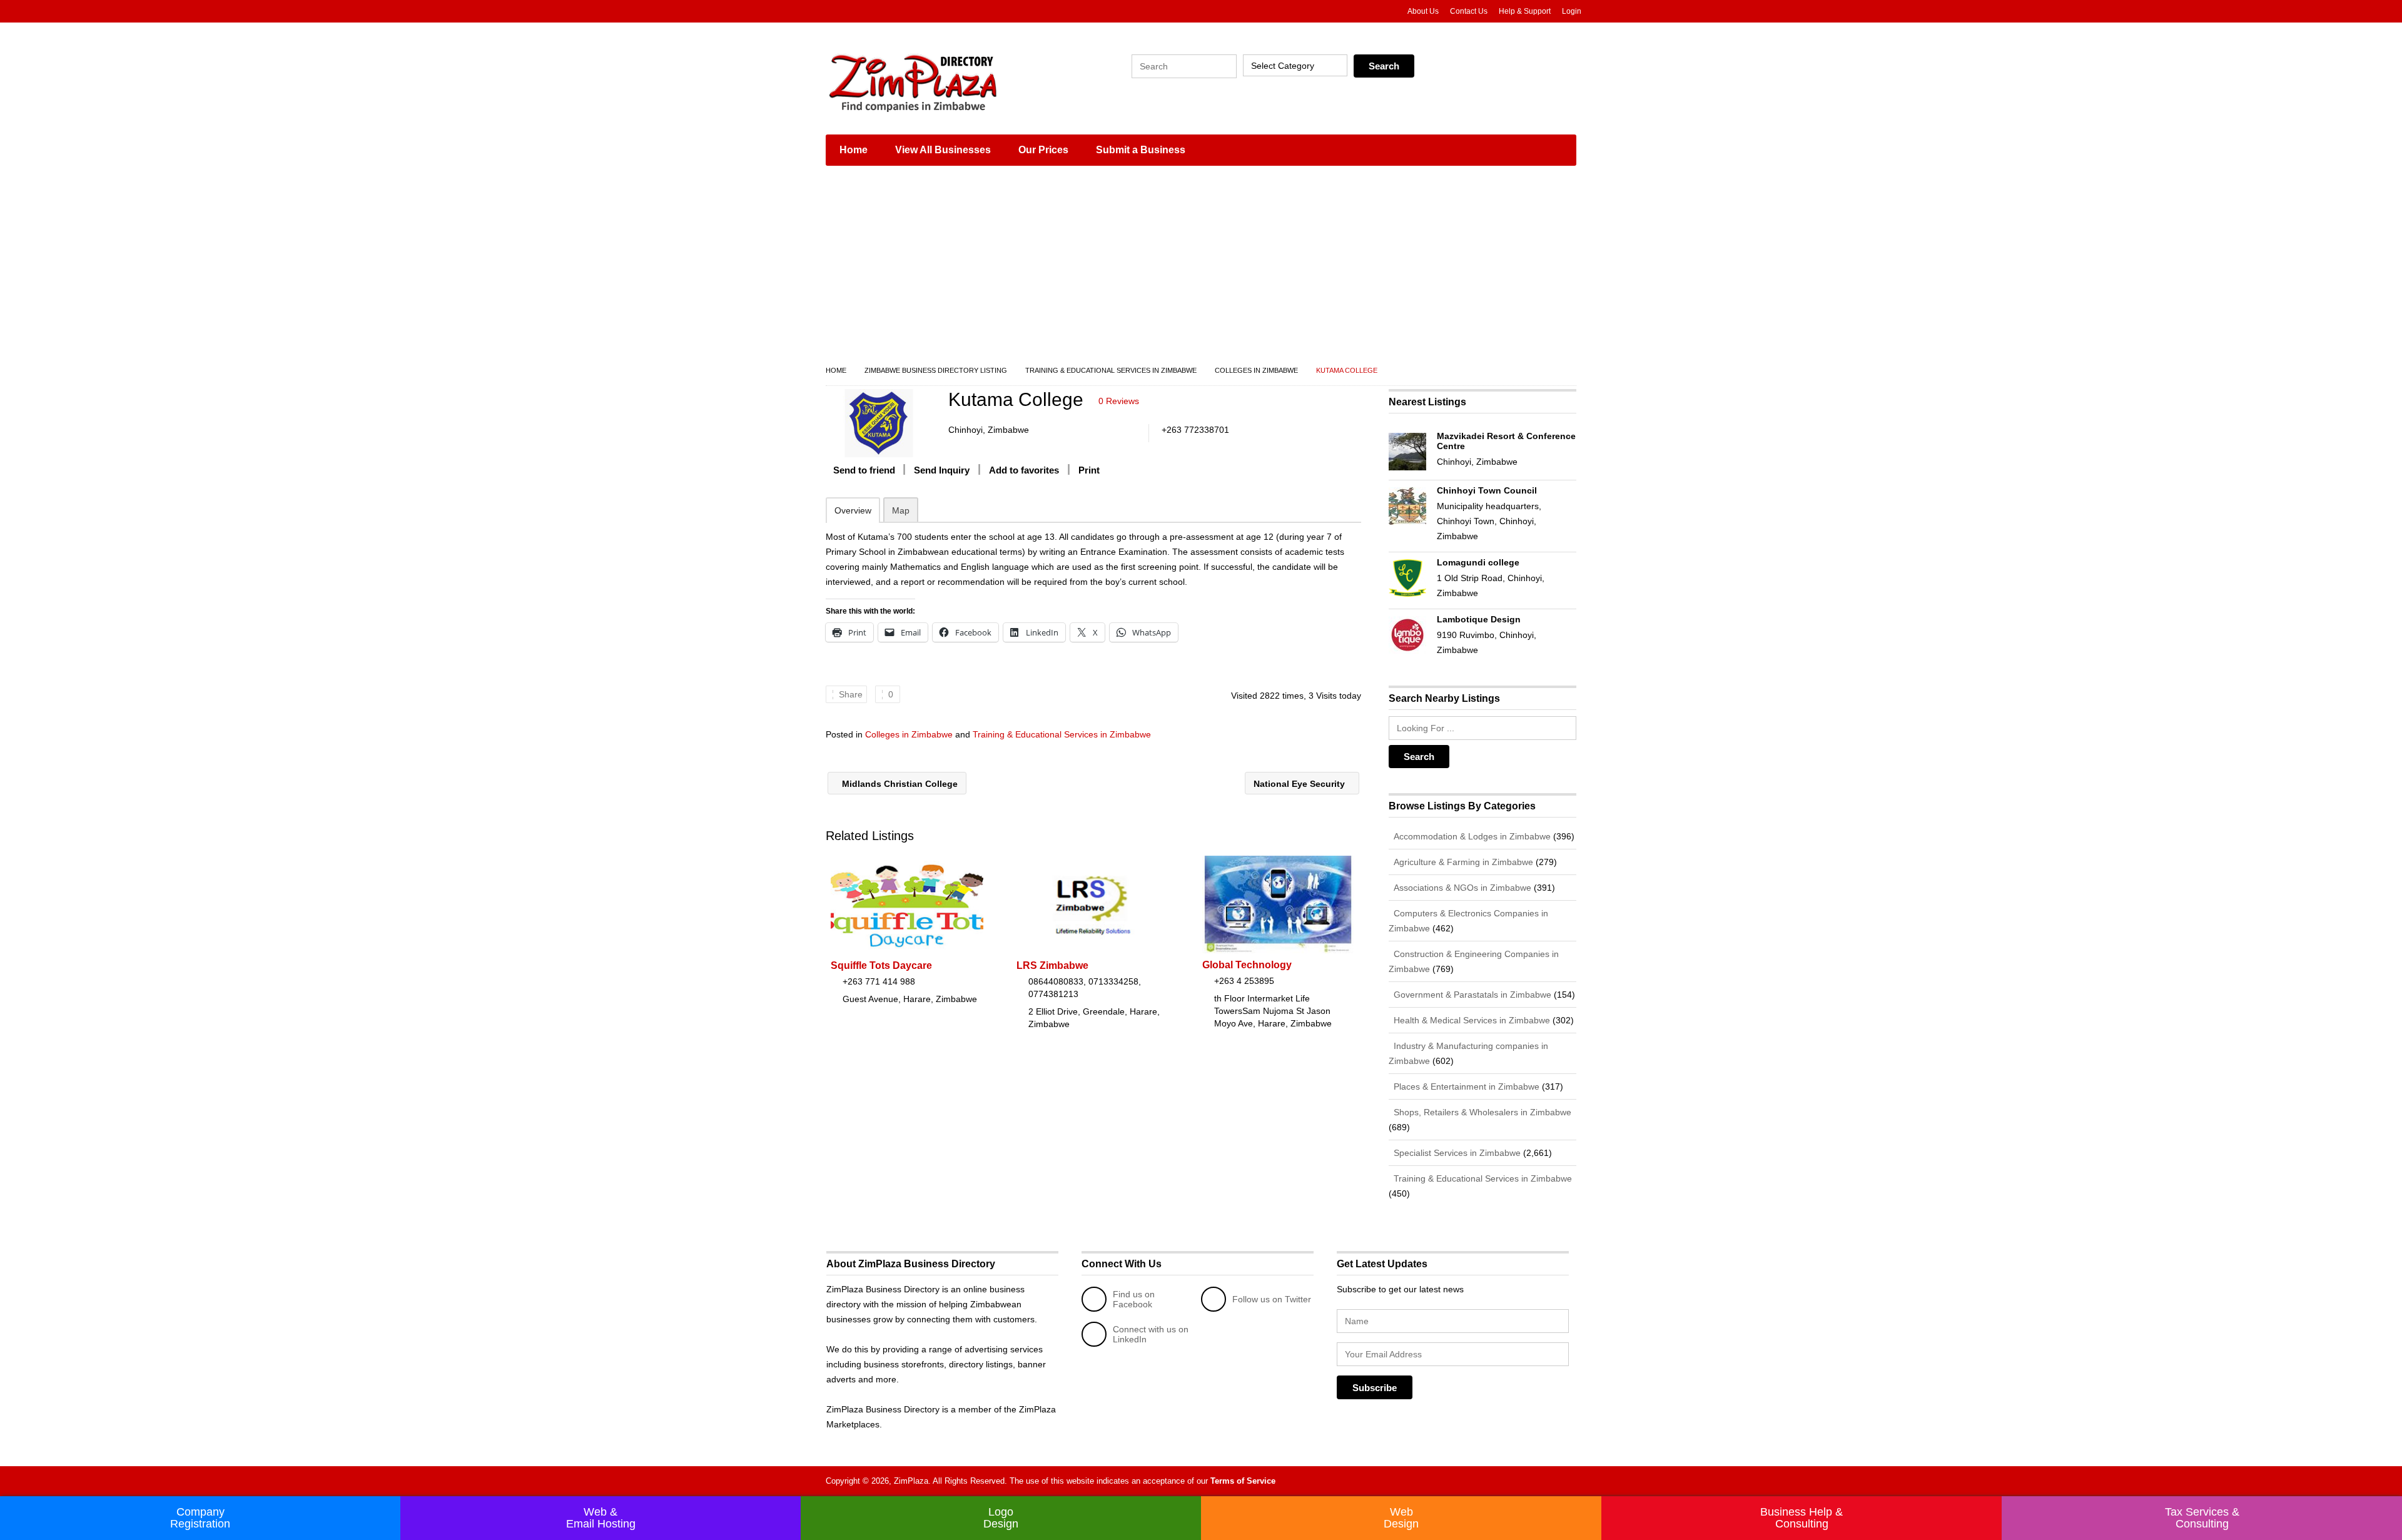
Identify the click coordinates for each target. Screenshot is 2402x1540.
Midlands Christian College (899, 784)
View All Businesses (943, 150)
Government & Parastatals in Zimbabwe (1471, 995)
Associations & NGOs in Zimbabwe (1461, 888)
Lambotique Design (1479, 619)
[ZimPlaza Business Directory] (945, 81)
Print (1089, 470)
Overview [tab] (853, 510)
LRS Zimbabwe (1052, 965)
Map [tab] (901, 510)
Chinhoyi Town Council (1487, 490)
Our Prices (1043, 150)
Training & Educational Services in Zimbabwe (1111, 370)
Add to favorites (1024, 470)
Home (854, 150)
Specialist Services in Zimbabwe (1456, 1153)
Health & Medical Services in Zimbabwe (1471, 1020)
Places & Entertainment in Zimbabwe (1465, 1087)
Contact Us (1469, 11)
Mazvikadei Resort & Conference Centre (1506, 441)
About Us (1423, 11)
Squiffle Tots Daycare (881, 965)
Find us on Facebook (1134, 1299)
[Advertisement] (1201, 269)
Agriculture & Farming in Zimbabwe (1462, 862)
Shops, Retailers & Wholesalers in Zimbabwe (1481, 1112)
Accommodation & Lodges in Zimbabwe (1471, 836)
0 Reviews (1119, 401)
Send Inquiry (942, 470)
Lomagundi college (1478, 562)
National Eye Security (1300, 784)
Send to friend (864, 470)
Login (1572, 11)
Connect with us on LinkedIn (1151, 1334)
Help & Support (1525, 11)
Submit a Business (1141, 150)
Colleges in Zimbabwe (1256, 370)
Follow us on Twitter (1272, 1299)
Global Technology (1247, 965)
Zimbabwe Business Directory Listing (936, 370)
